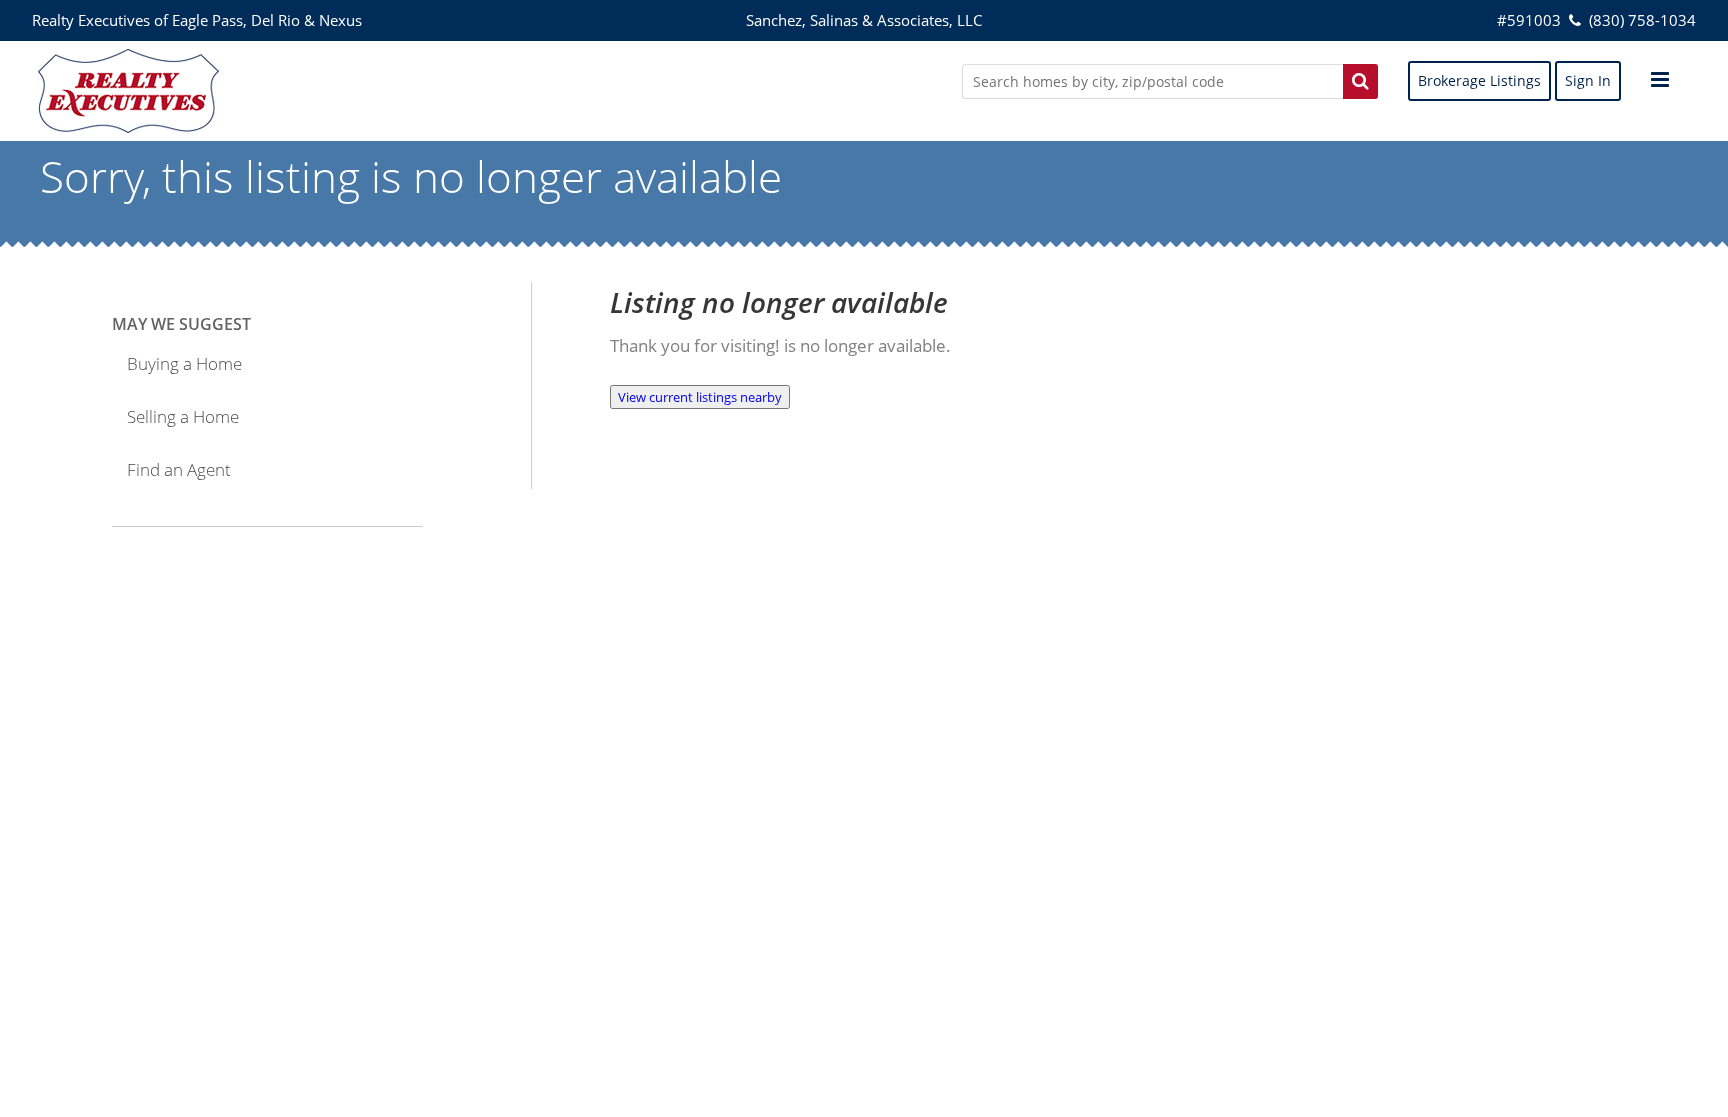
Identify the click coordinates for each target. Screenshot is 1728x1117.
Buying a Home (184, 363)
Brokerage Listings (1479, 80)
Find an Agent (179, 469)
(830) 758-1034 (1640, 20)
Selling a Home (183, 416)
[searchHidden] (1360, 81)
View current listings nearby (700, 397)
